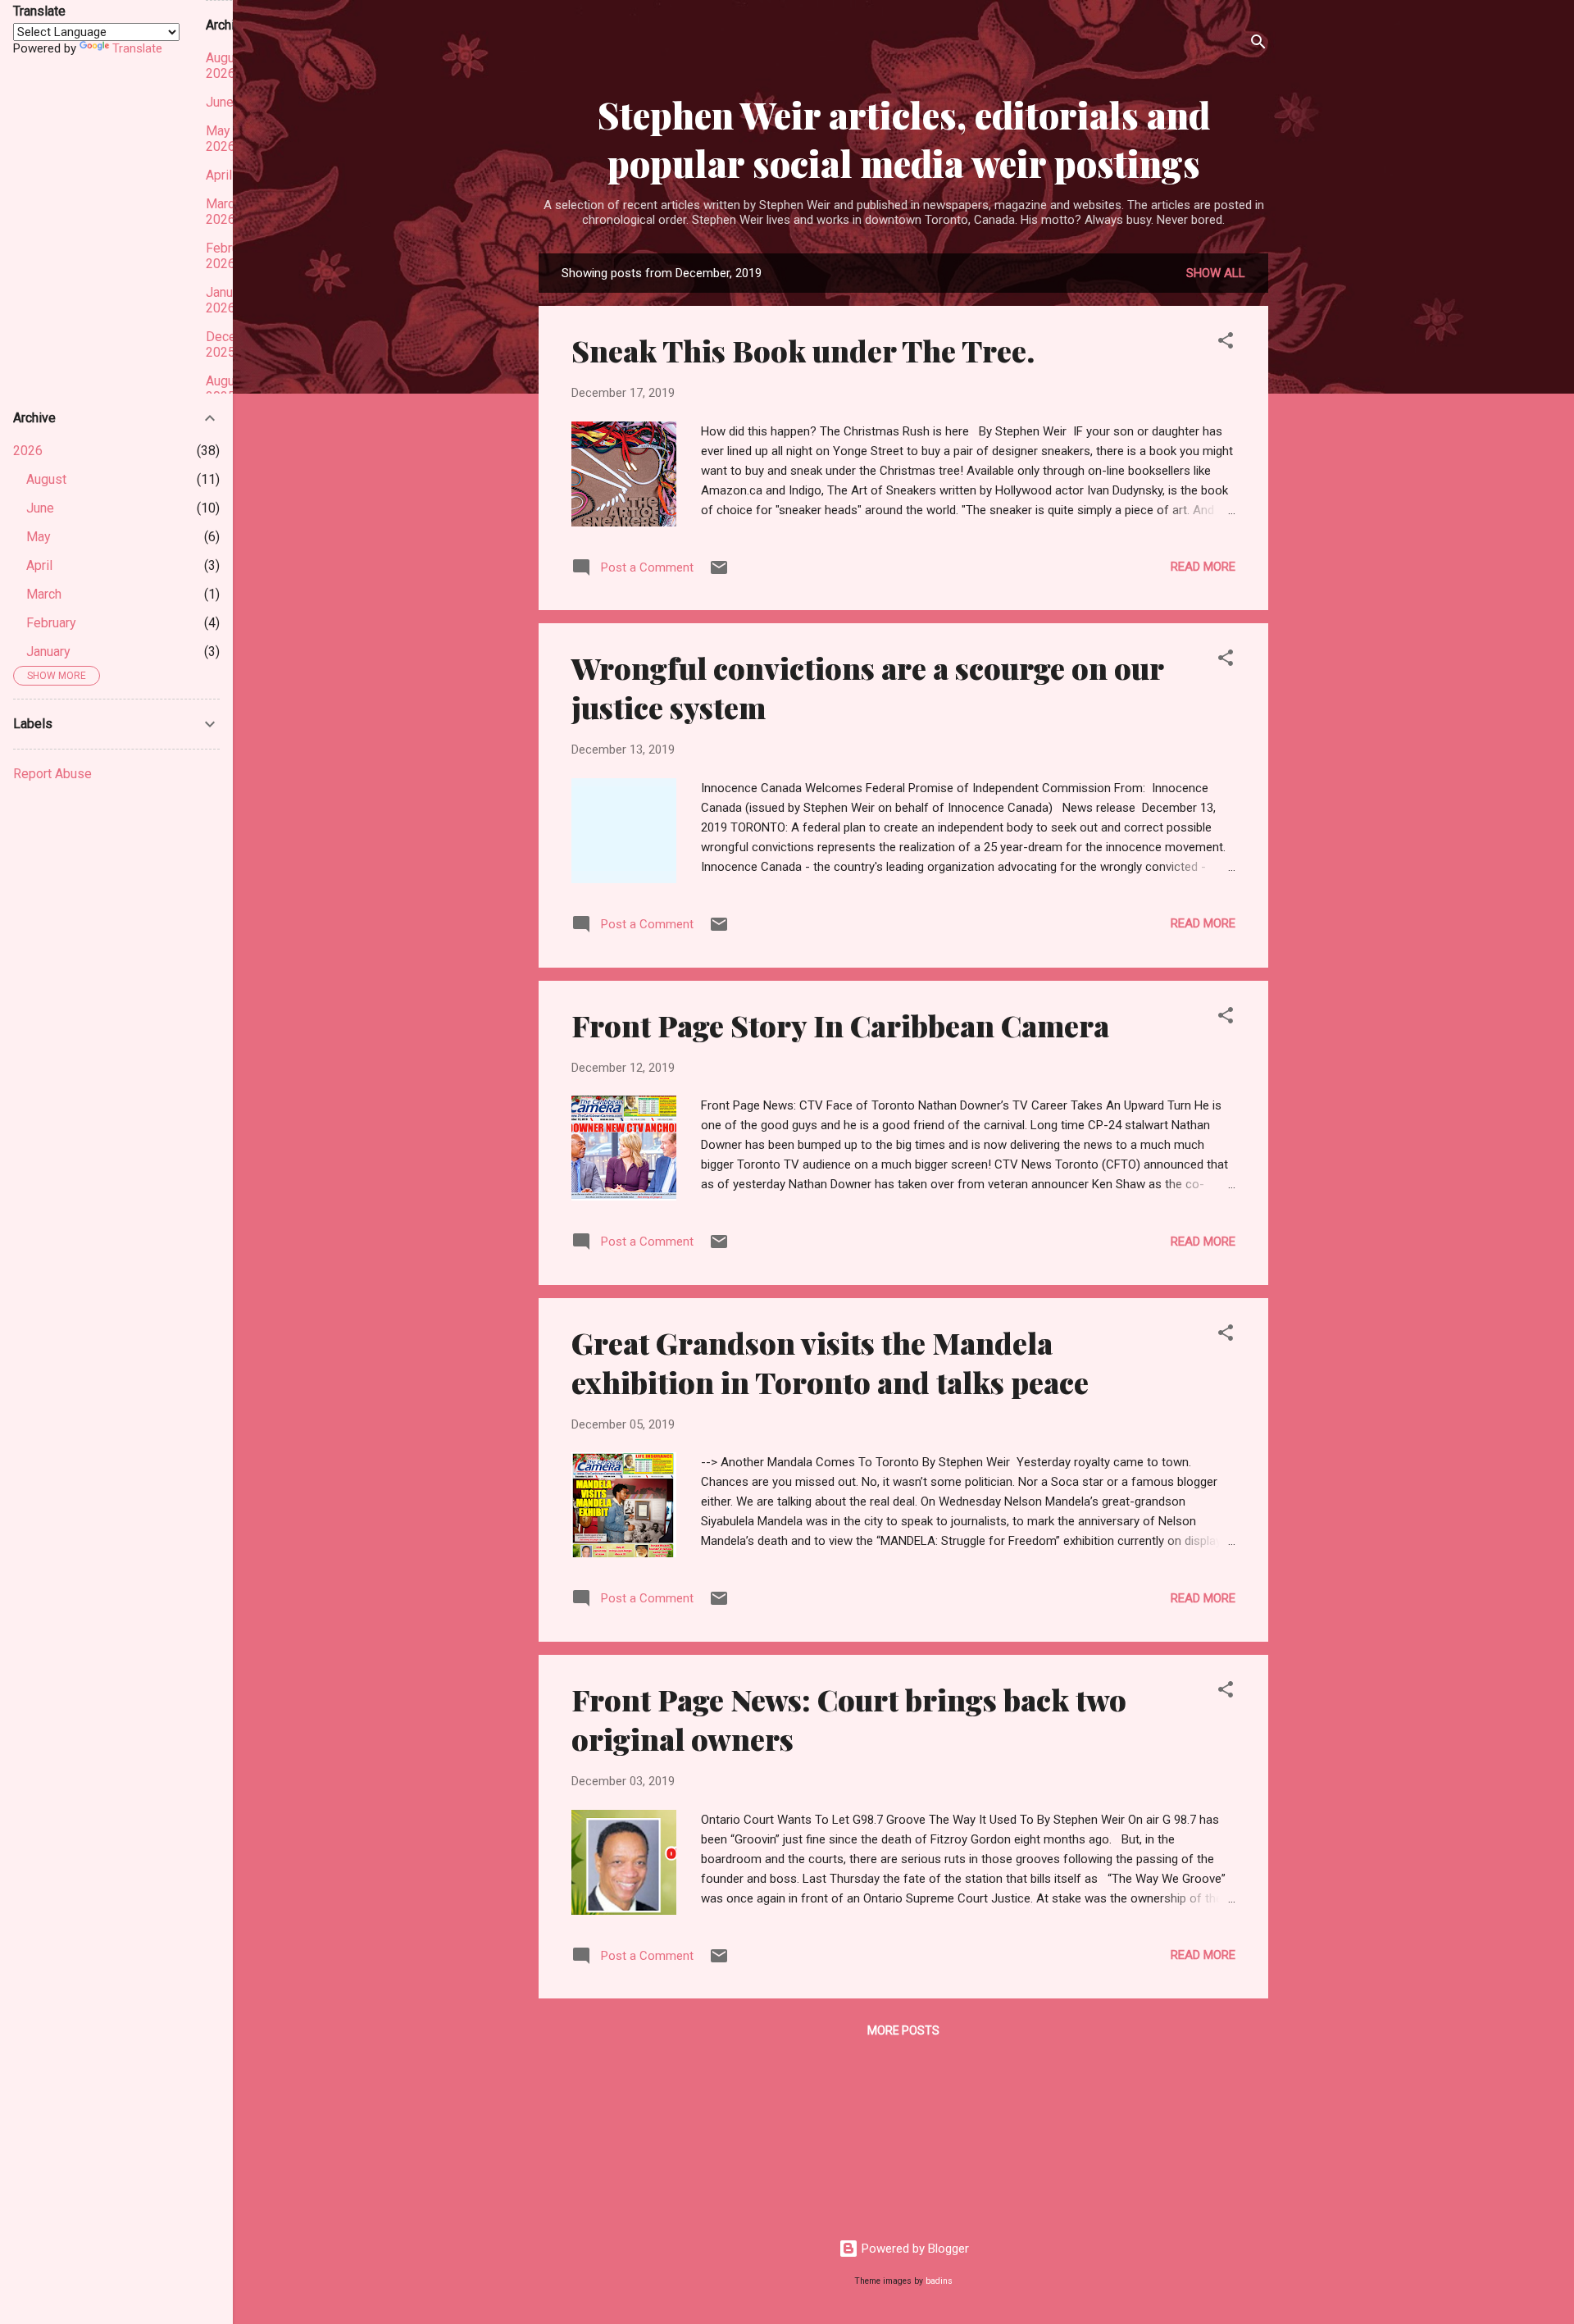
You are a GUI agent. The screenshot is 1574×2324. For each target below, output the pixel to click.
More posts (903, 2030)
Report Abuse (52, 774)
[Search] (1258, 45)
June (40, 508)
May (39, 537)
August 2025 (226, 389)
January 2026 (228, 300)
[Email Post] (719, 573)
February (51, 623)
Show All (1216, 273)
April (39, 565)
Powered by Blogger (914, 2249)
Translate (137, 48)
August (46, 479)
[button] (1226, 343)
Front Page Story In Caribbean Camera (840, 1025)
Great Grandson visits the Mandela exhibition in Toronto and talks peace (830, 1362)
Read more (1203, 567)
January (48, 652)
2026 (28, 451)
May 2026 (221, 139)
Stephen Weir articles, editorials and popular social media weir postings (904, 139)
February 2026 (231, 256)
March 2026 (223, 212)
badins (939, 2281)
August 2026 (226, 66)
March (44, 594)
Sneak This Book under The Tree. (803, 350)
